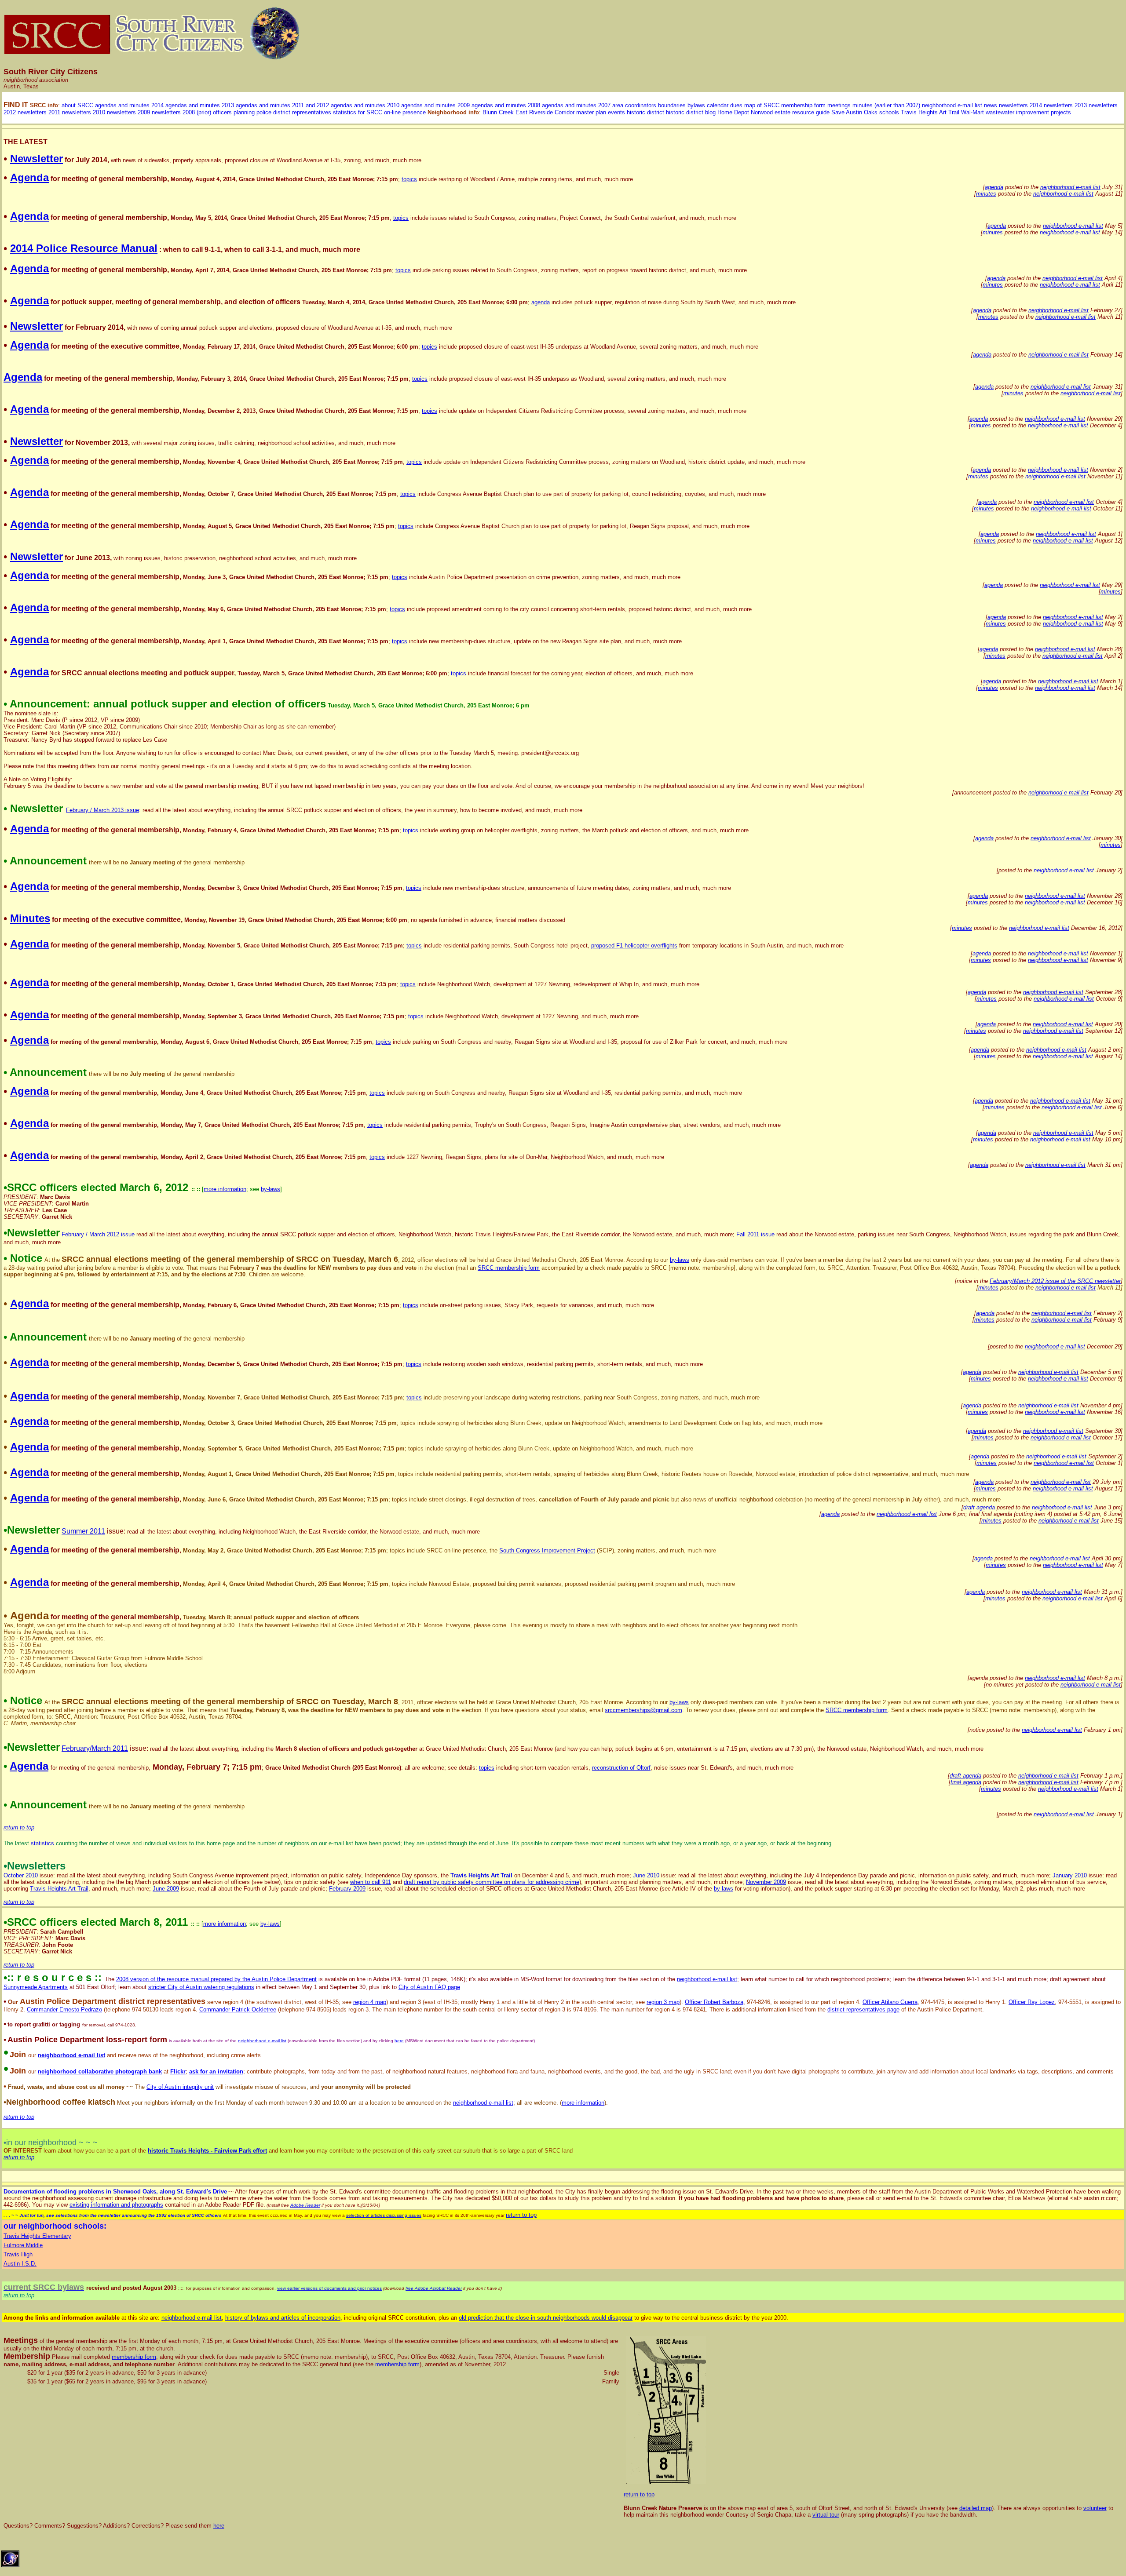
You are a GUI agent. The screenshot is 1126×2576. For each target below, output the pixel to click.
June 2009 (166, 1889)
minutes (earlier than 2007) (886, 105)
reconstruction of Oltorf (621, 1768)
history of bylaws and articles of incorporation (283, 2318)
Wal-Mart (972, 112)
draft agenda (979, 1507)
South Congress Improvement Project (547, 1550)
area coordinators (634, 105)
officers (222, 112)
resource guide (811, 112)
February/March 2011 (95, 1748)
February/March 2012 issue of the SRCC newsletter (1055, 1281)
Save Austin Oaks (854, 112)
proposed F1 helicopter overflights (634, 946)
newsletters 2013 (1065, 105)
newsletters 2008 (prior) (181, 112)
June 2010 (646, 1875)
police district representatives (294, 112)
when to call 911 (371, 1882)
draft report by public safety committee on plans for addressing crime (492, 1882)
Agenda (29, 1766)
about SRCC (77, 105)
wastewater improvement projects (1028, 112)
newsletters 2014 (1020, 105)
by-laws (271, 1189)
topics (409, 179)
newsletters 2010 (84, 112)
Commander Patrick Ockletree (238, 2009)
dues (736, 105)
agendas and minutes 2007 (576, 105)
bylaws (696, 105)
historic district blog (691, 112)
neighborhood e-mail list (952, 105)
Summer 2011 (83, 1531)
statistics (42, 1843)
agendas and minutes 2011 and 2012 (282, 105)
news (991, 105)
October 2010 (21, 1875)
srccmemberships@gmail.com (643, 1710)
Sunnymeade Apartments (36, 1987)
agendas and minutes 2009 (435, 105)
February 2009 (347, 1889)
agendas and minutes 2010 (365, 105)
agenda (994, 187)
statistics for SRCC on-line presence (379, 112)
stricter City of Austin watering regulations (201, 1987)
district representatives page (863, 2009)
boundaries (672, 105)
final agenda (966, 1782)
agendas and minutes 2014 (129, 105)
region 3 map (663, 2002)
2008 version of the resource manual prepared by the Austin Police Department (216, 1979)
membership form (803, 105)
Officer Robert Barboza (714, 2002)
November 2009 (766, 1882)
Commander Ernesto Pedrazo (64, 2009)
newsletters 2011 (39, 112)
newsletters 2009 (128, 112)
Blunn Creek (498, 112)
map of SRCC (762, 105)
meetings (839, 105)
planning (244, 112)
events (616, 112)
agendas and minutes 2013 (200, 105)
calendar (718, 105)
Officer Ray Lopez (1032, 2002)
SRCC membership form (509, 1268)
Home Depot (733, 112)
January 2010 (1070, 1875)
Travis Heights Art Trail (930, 112)
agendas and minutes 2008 (506, 105)
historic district (645, 112)
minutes (986, 194)
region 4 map (370, 2002)
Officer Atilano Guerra (890, 2002)
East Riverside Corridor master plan (561, 112)
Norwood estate (771, 112)
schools (889, 112)
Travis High (18, 2254)
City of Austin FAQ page (429, 1987)
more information (225, 1189)
